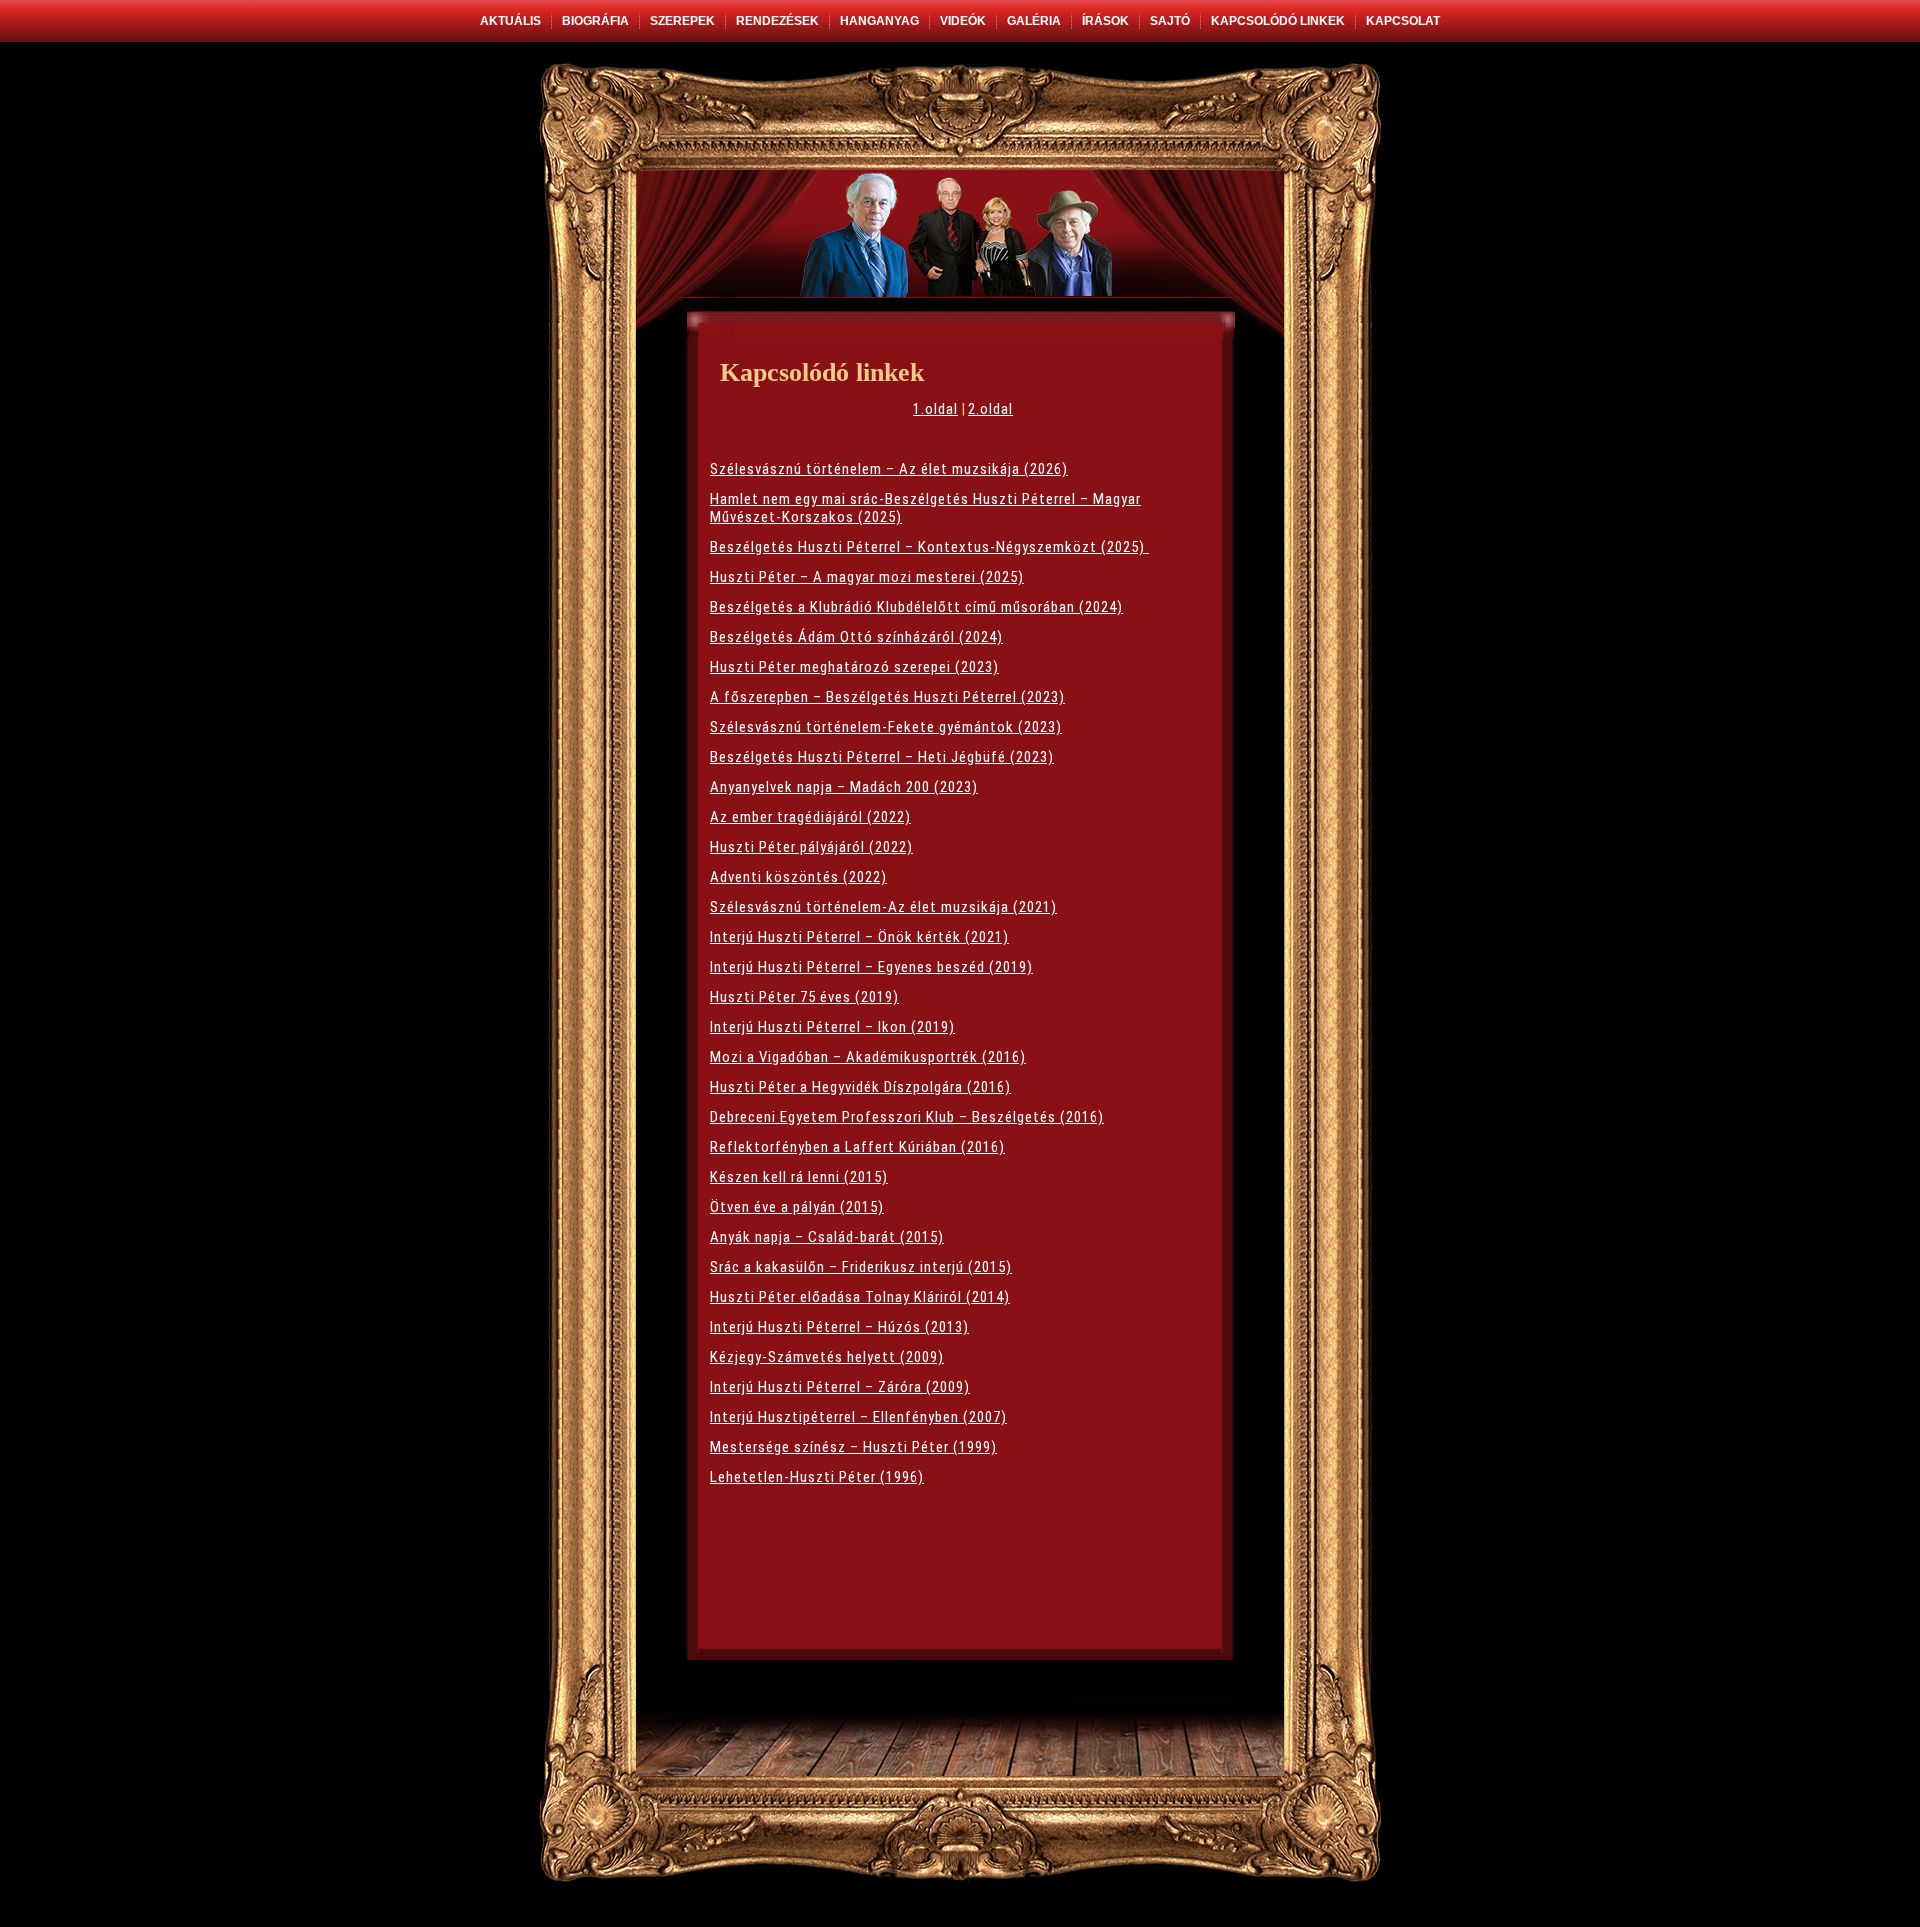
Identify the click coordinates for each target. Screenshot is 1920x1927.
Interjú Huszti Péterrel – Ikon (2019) (832, 1027)
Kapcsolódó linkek (1278, 21)
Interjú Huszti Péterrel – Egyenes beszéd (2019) (871, 967)
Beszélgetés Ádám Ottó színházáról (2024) (856, 637)
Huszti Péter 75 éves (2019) (804, 997)
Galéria (1034, 21)
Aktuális (510, 21)
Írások (1105, 21)
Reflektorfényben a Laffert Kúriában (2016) (857, 1147)
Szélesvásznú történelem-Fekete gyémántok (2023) (886, 727)
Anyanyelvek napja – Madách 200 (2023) (844, 787)
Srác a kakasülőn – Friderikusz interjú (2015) (861, 1267)
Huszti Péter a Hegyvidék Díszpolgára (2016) (860, 1087)
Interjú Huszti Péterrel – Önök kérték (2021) (859, 937)
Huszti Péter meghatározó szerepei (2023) (854, 667)
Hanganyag (879, 21)
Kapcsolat (1403, 21)
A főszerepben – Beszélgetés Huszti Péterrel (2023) (887, 697)
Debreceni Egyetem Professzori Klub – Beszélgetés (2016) (907, 1117)
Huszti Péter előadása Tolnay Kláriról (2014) (860, 1297)
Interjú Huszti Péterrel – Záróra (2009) (840, 1387)
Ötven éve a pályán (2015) (797, 1207)
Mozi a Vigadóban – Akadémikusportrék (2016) (868, 1057)
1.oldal (935, 409)
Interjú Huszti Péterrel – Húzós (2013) (839, 1327)
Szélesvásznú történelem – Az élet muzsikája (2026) (889, 469)
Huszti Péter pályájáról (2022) (811, 847)
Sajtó (1170, 21)
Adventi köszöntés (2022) (798, 877)
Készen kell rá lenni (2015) (799, 1177)
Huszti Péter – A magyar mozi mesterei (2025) (867, 577)
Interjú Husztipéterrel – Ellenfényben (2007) (858, 1417)
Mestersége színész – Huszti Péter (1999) (853, 1447)
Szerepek (682, 21)
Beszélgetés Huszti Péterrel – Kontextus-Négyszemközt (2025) (929, 547)
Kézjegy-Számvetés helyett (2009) (827, 1357)
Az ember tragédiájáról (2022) (810, 817)
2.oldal (990, 409)
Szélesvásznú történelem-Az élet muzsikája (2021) (883, 907)
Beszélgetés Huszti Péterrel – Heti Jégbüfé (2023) (882, 757)
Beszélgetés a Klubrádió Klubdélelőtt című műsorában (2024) (916, 607)
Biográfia (595, 21)
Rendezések (777, 21)
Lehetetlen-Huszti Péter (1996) (817, 1477)
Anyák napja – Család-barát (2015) (827, 1237)
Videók (963, 21)
